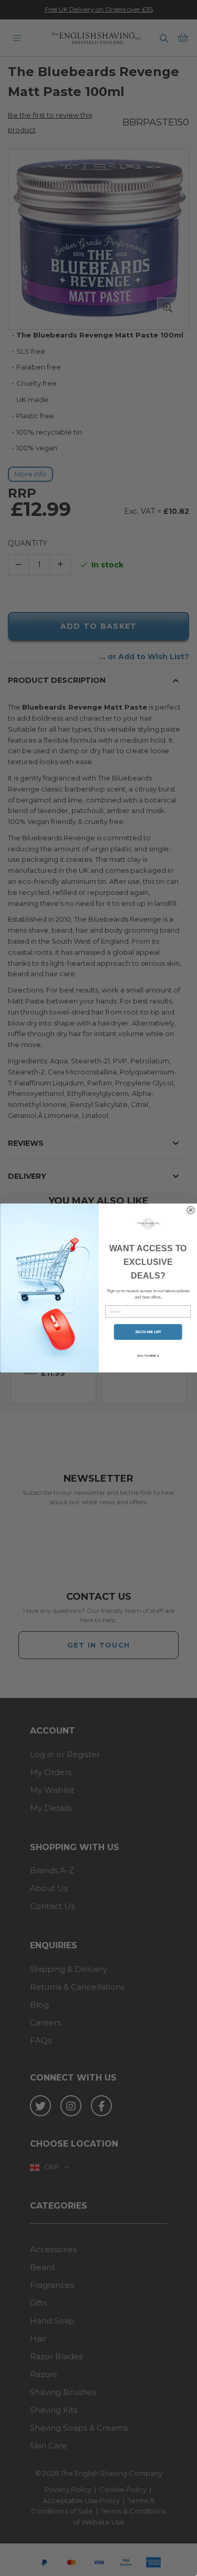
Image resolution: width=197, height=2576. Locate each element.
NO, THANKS (148, 1355)
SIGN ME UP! (148, 1332)
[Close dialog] (190, 1210)
